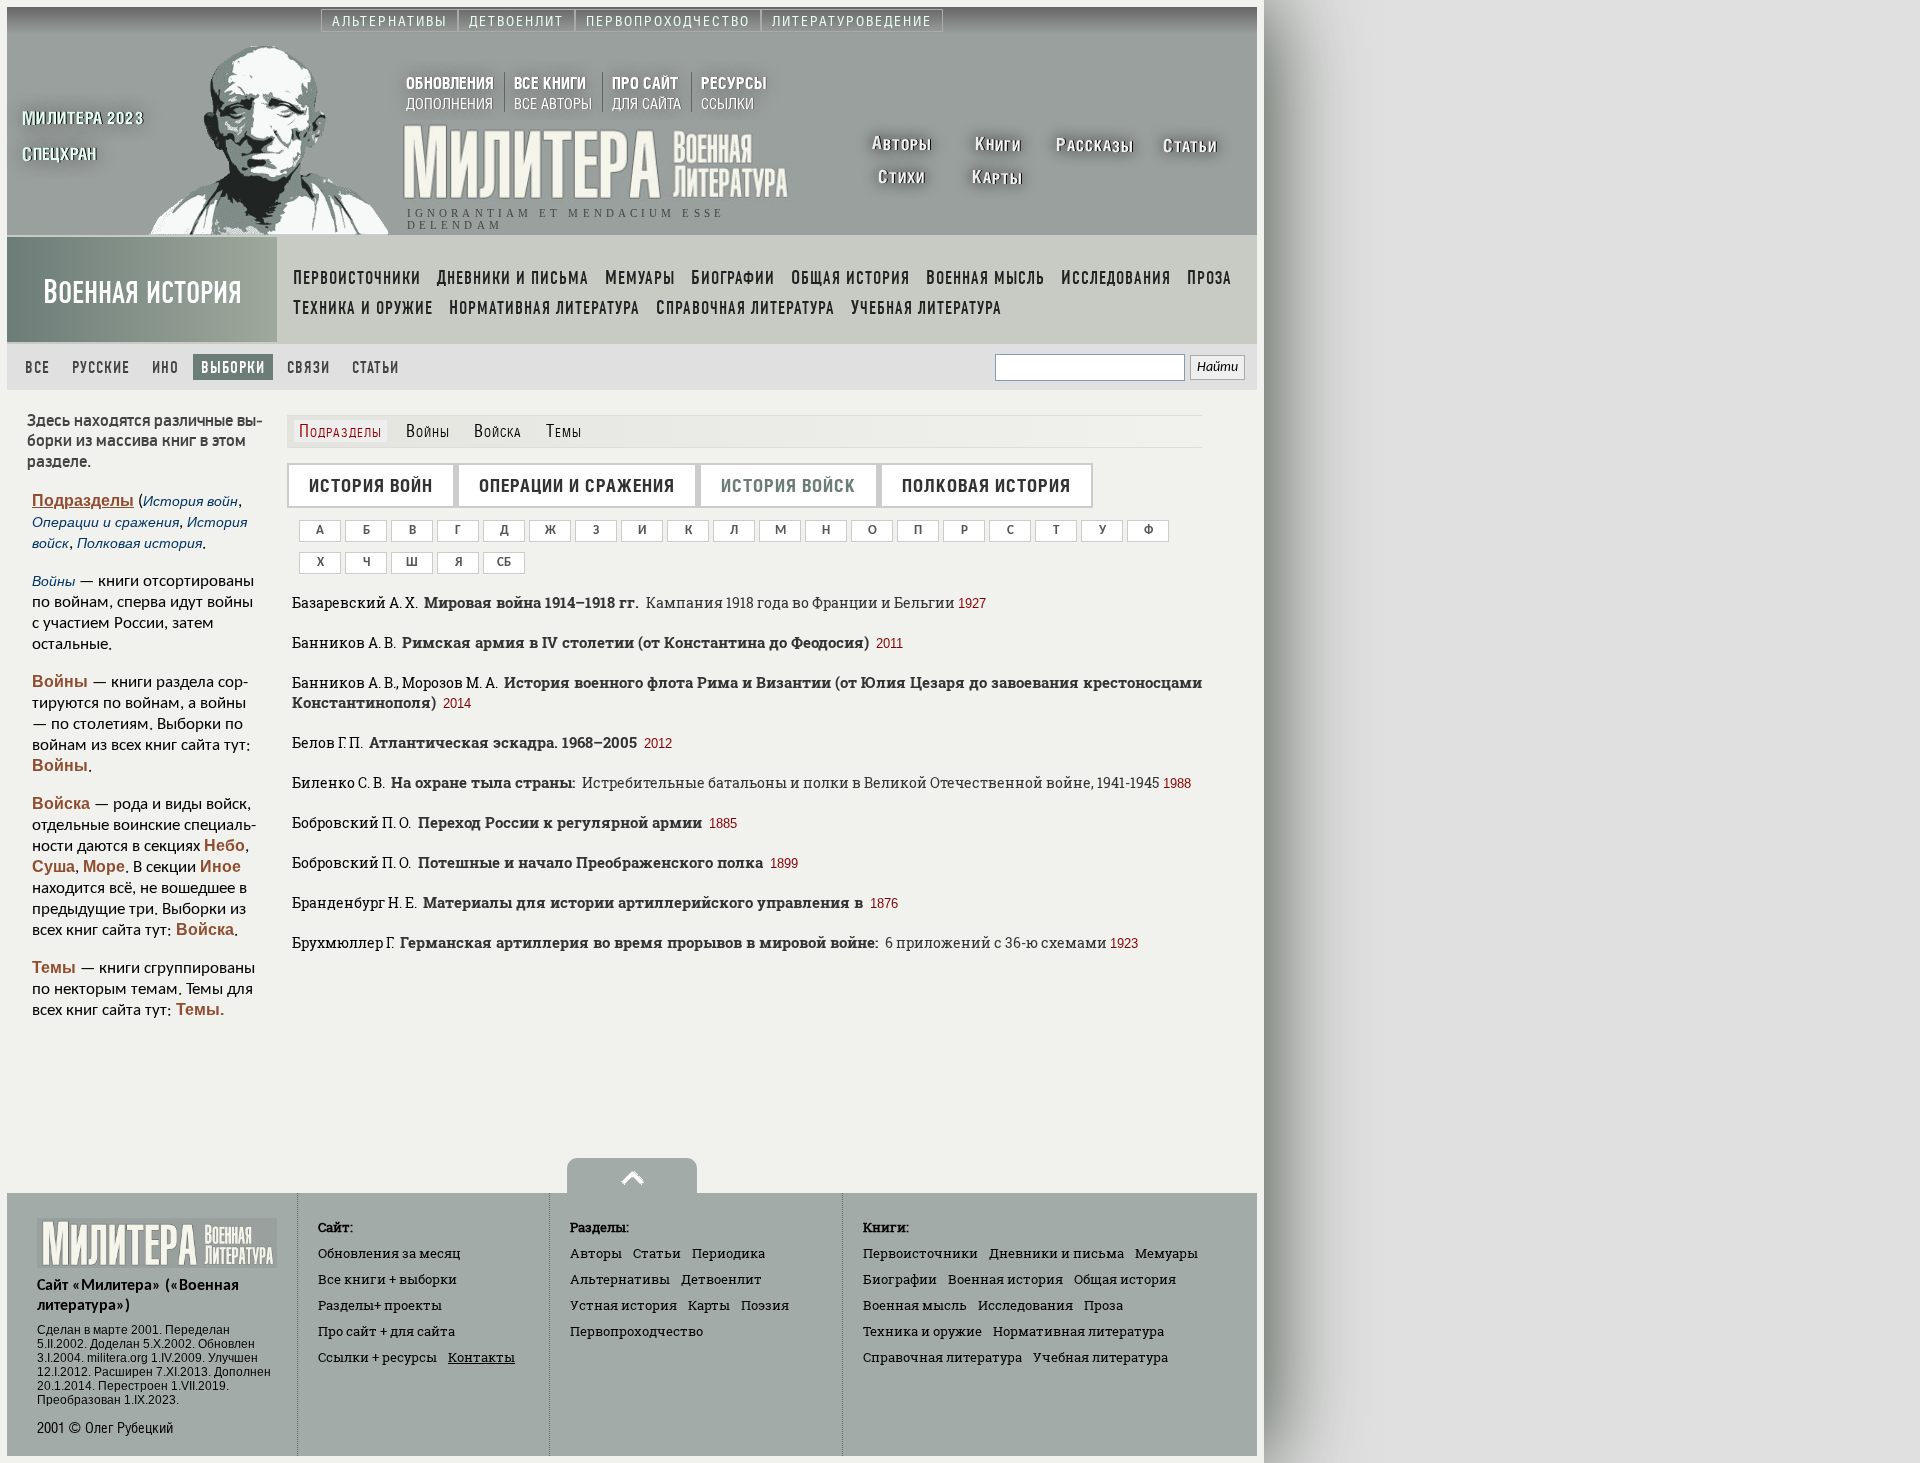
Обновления (389, 1253)
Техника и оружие (922, 1331)
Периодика (728, 1253)
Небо (224, 845)
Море (104, 866)
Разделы (380, 1305)
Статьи (375, 367)
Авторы (596, 1253)
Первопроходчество (636, 1331)
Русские (101, 367)
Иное (220, 866)
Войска (61, 803)
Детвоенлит (721, 1279)
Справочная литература (942, 1357)
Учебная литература (1100, 1357)
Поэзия (765, 1305)
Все (37, 367)
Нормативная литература (1078, 1331)
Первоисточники (920, 1253)
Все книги (387, 1279)
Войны (60, 681)
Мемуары (1166, 1253)
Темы (54, 967)
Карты (709, 1305)
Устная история (623, 1305)
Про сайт (386, 1331)
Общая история (1125, 1279)
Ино (165, 367)
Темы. (200, 1009)
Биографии (900, 1279)
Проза (1103, 1305)
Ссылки (377, 1357)
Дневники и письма (1056, 1253)
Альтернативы (620, 1279)
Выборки (233, 367)
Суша (53, 866)
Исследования (1025, 1305)
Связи (308, 367)
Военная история (142, 292)
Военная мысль (915, 1305)
